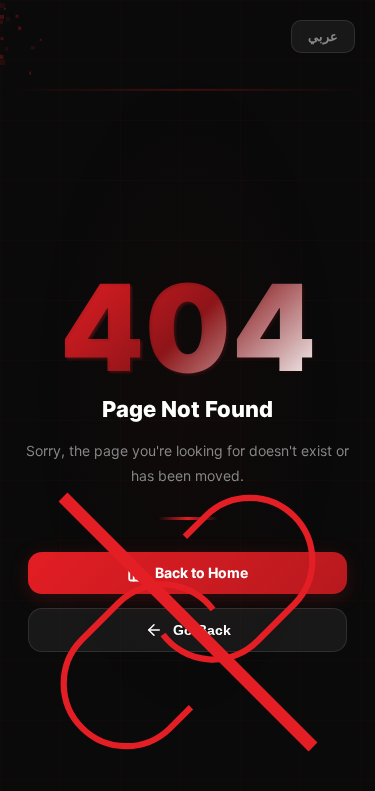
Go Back (202, 630)
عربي (323, 36)
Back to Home (201, 572)
